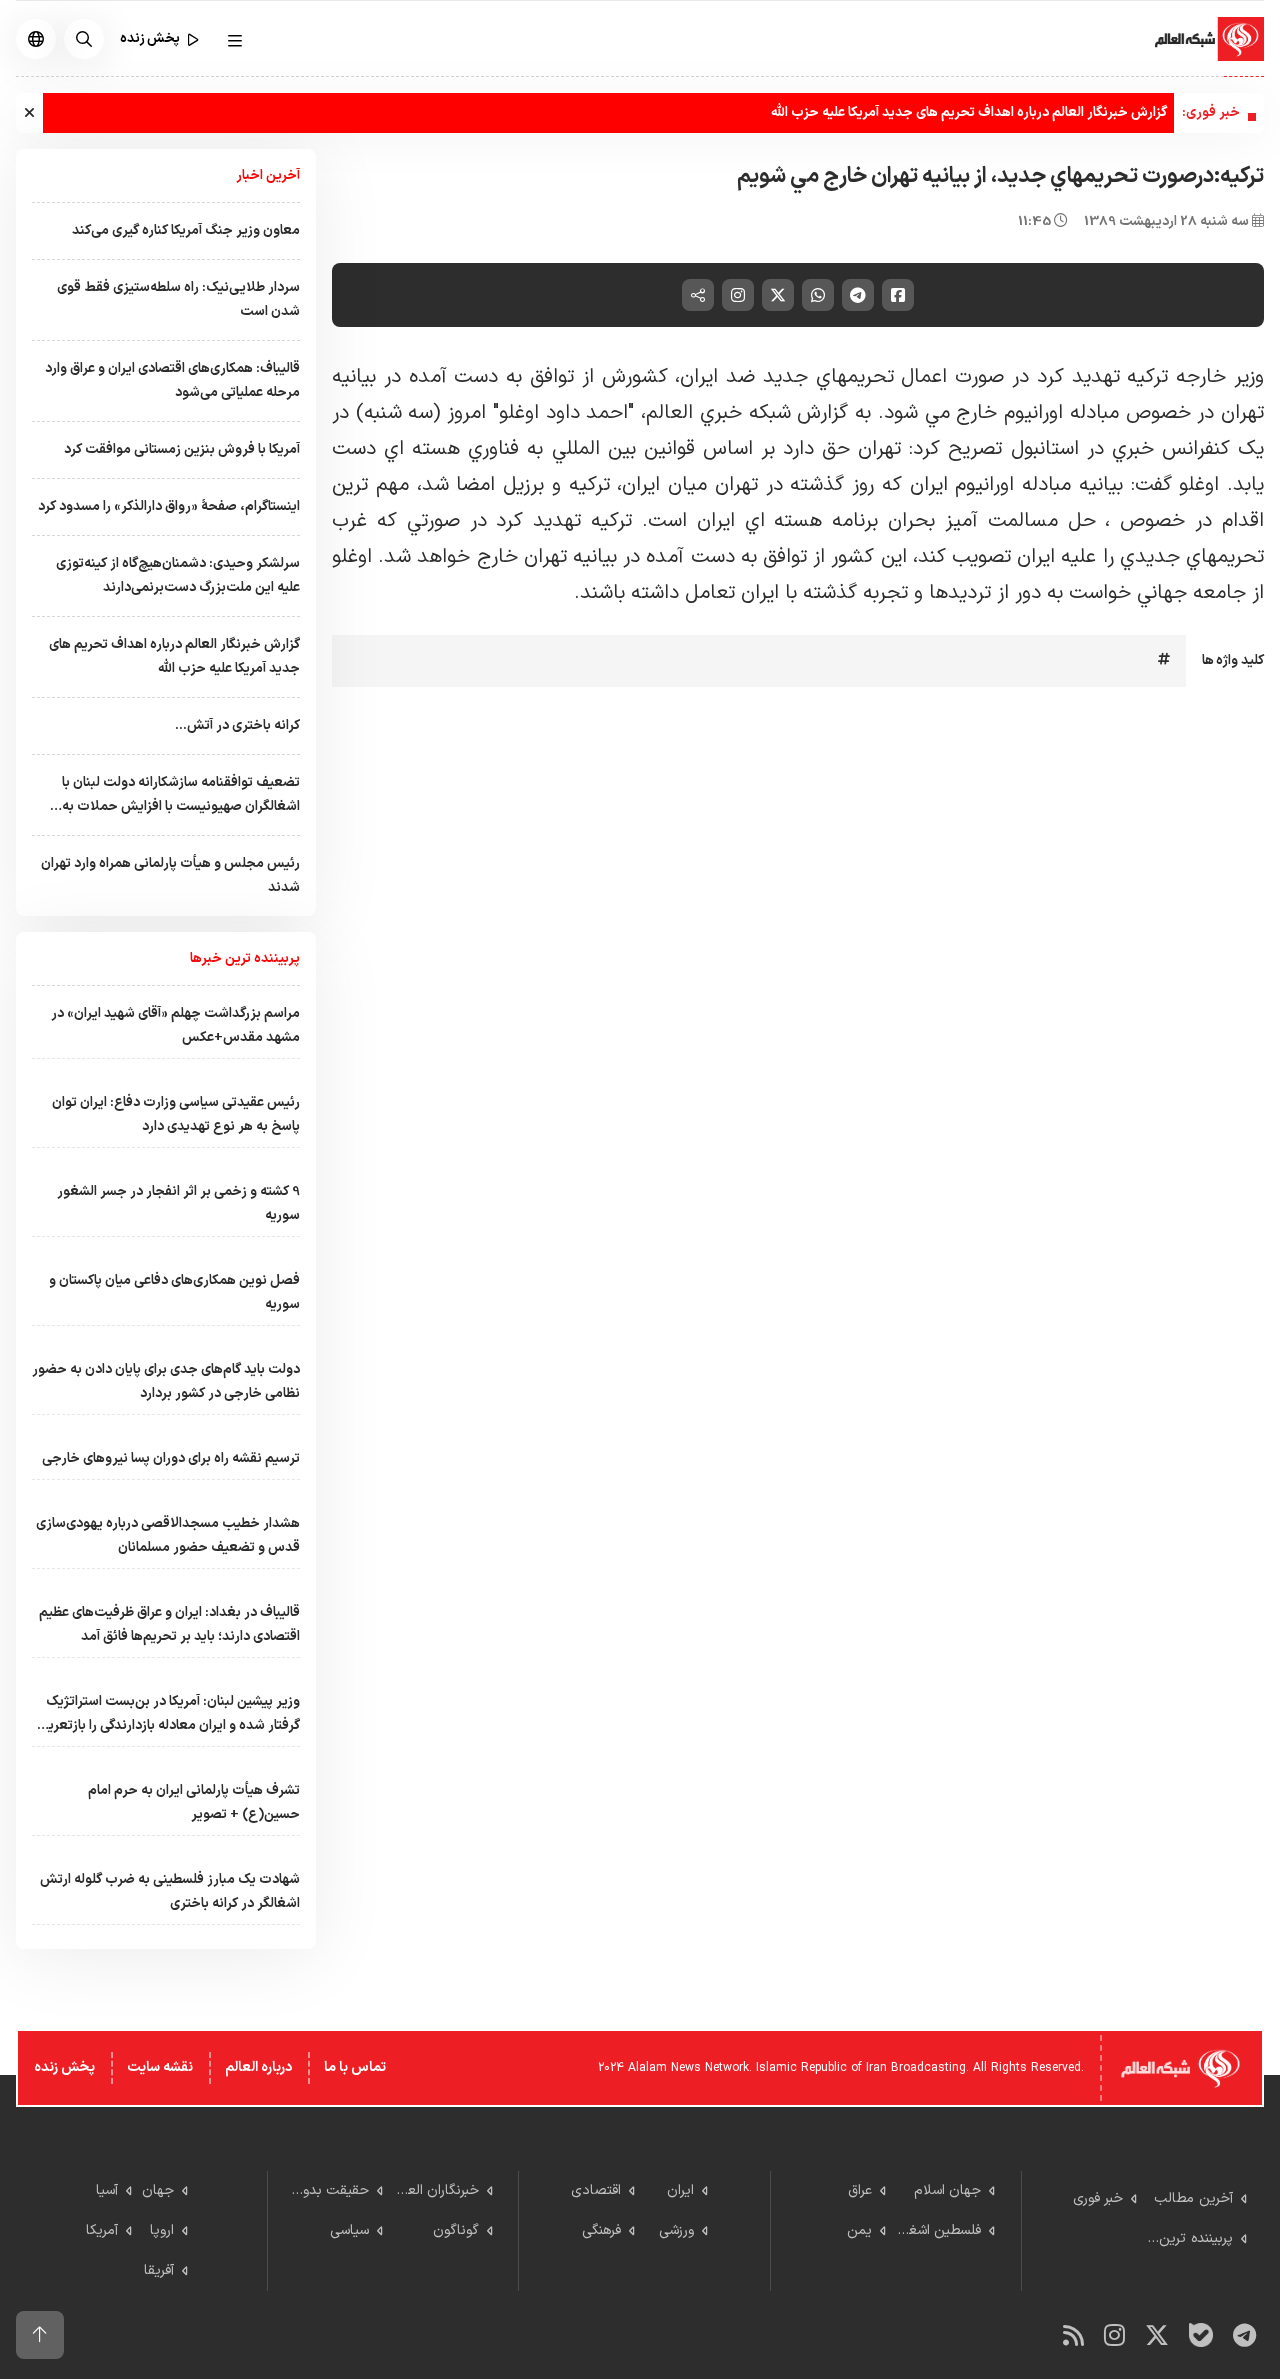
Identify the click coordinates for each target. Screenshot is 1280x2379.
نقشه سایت (160, 2067)
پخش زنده (64, 2067)
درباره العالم (258, 2067)
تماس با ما (355, 2067)
